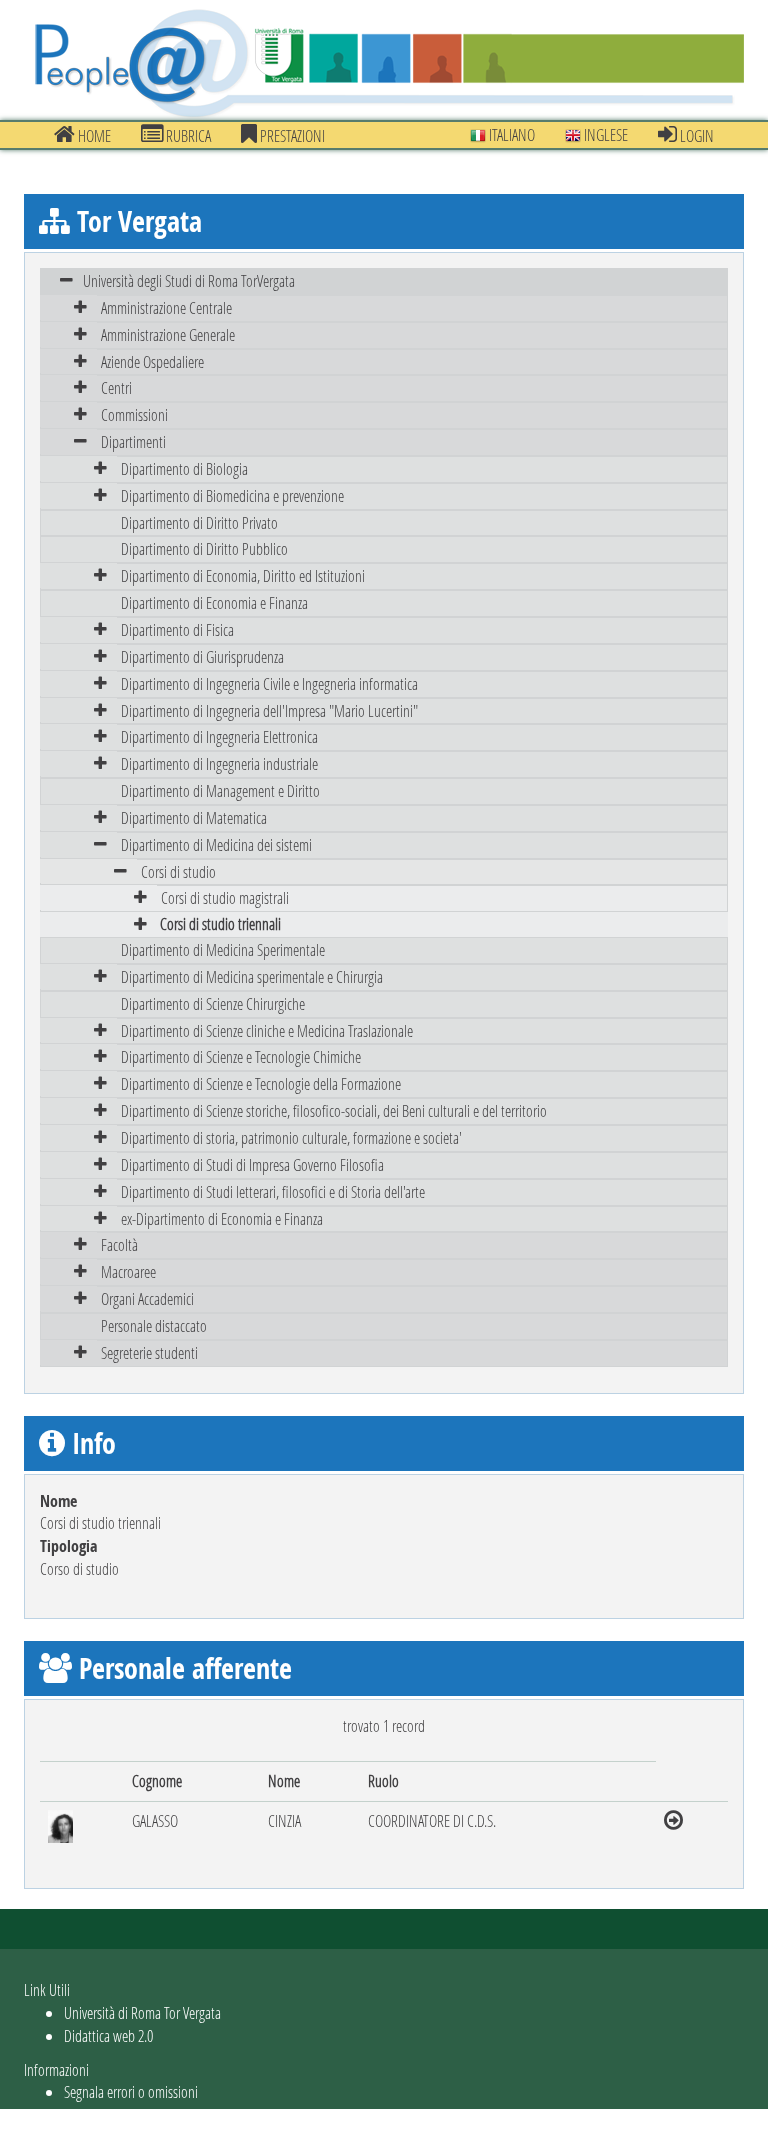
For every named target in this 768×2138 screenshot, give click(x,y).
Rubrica (187, 135)
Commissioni (134, 414)
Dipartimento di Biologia (184, 468)
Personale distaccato (154, 1325)
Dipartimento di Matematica (194, 817)
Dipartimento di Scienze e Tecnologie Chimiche (241, 1056)
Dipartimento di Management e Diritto (220, 790)
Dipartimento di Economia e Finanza (214, 602)
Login (695, 135)
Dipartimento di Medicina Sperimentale (223, 949)
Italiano (510, 134)
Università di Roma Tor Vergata (142, 2012)
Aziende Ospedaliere (152, 361)
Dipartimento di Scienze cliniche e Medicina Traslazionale (267, 1030)
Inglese (604, 134)
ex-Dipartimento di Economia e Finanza (222, 1218)
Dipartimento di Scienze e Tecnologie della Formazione (261, 1083)
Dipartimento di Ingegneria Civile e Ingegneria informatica (269, 683)
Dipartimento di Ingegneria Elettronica (219, 736)
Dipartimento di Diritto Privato (199, 522)
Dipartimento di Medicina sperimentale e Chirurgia (252, 976)
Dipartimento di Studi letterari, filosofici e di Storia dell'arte (273, 1191)
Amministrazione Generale (168, 334)
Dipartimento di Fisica (177, 629)
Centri (116, 387)
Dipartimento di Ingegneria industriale (219, 763)
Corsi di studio (178, 871)
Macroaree (128, 1271)
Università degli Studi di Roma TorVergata (189, 280)
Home (93, 135)
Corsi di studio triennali (220, 923)
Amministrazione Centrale (166, 307)
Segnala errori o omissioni (131, 2091)
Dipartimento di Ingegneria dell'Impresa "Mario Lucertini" (269, 710)
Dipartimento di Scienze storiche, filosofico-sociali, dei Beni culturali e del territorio (334, 1110)
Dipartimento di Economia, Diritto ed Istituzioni (243, 575)
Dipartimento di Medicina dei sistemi (216, 844)
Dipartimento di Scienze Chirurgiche (213, 1003)
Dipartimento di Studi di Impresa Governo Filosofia (252, 1164)
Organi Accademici (147, 1298)
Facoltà (119, 1244)
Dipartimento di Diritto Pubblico (204, 548)
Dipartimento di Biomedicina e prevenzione (232, 495)
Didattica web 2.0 (108, 2035)
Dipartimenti (133, 441)
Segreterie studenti (149, 1352)
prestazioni (291, 135)
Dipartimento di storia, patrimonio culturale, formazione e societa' (291, 1137)
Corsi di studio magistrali (225, 897)
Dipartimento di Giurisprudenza (202, 656)
